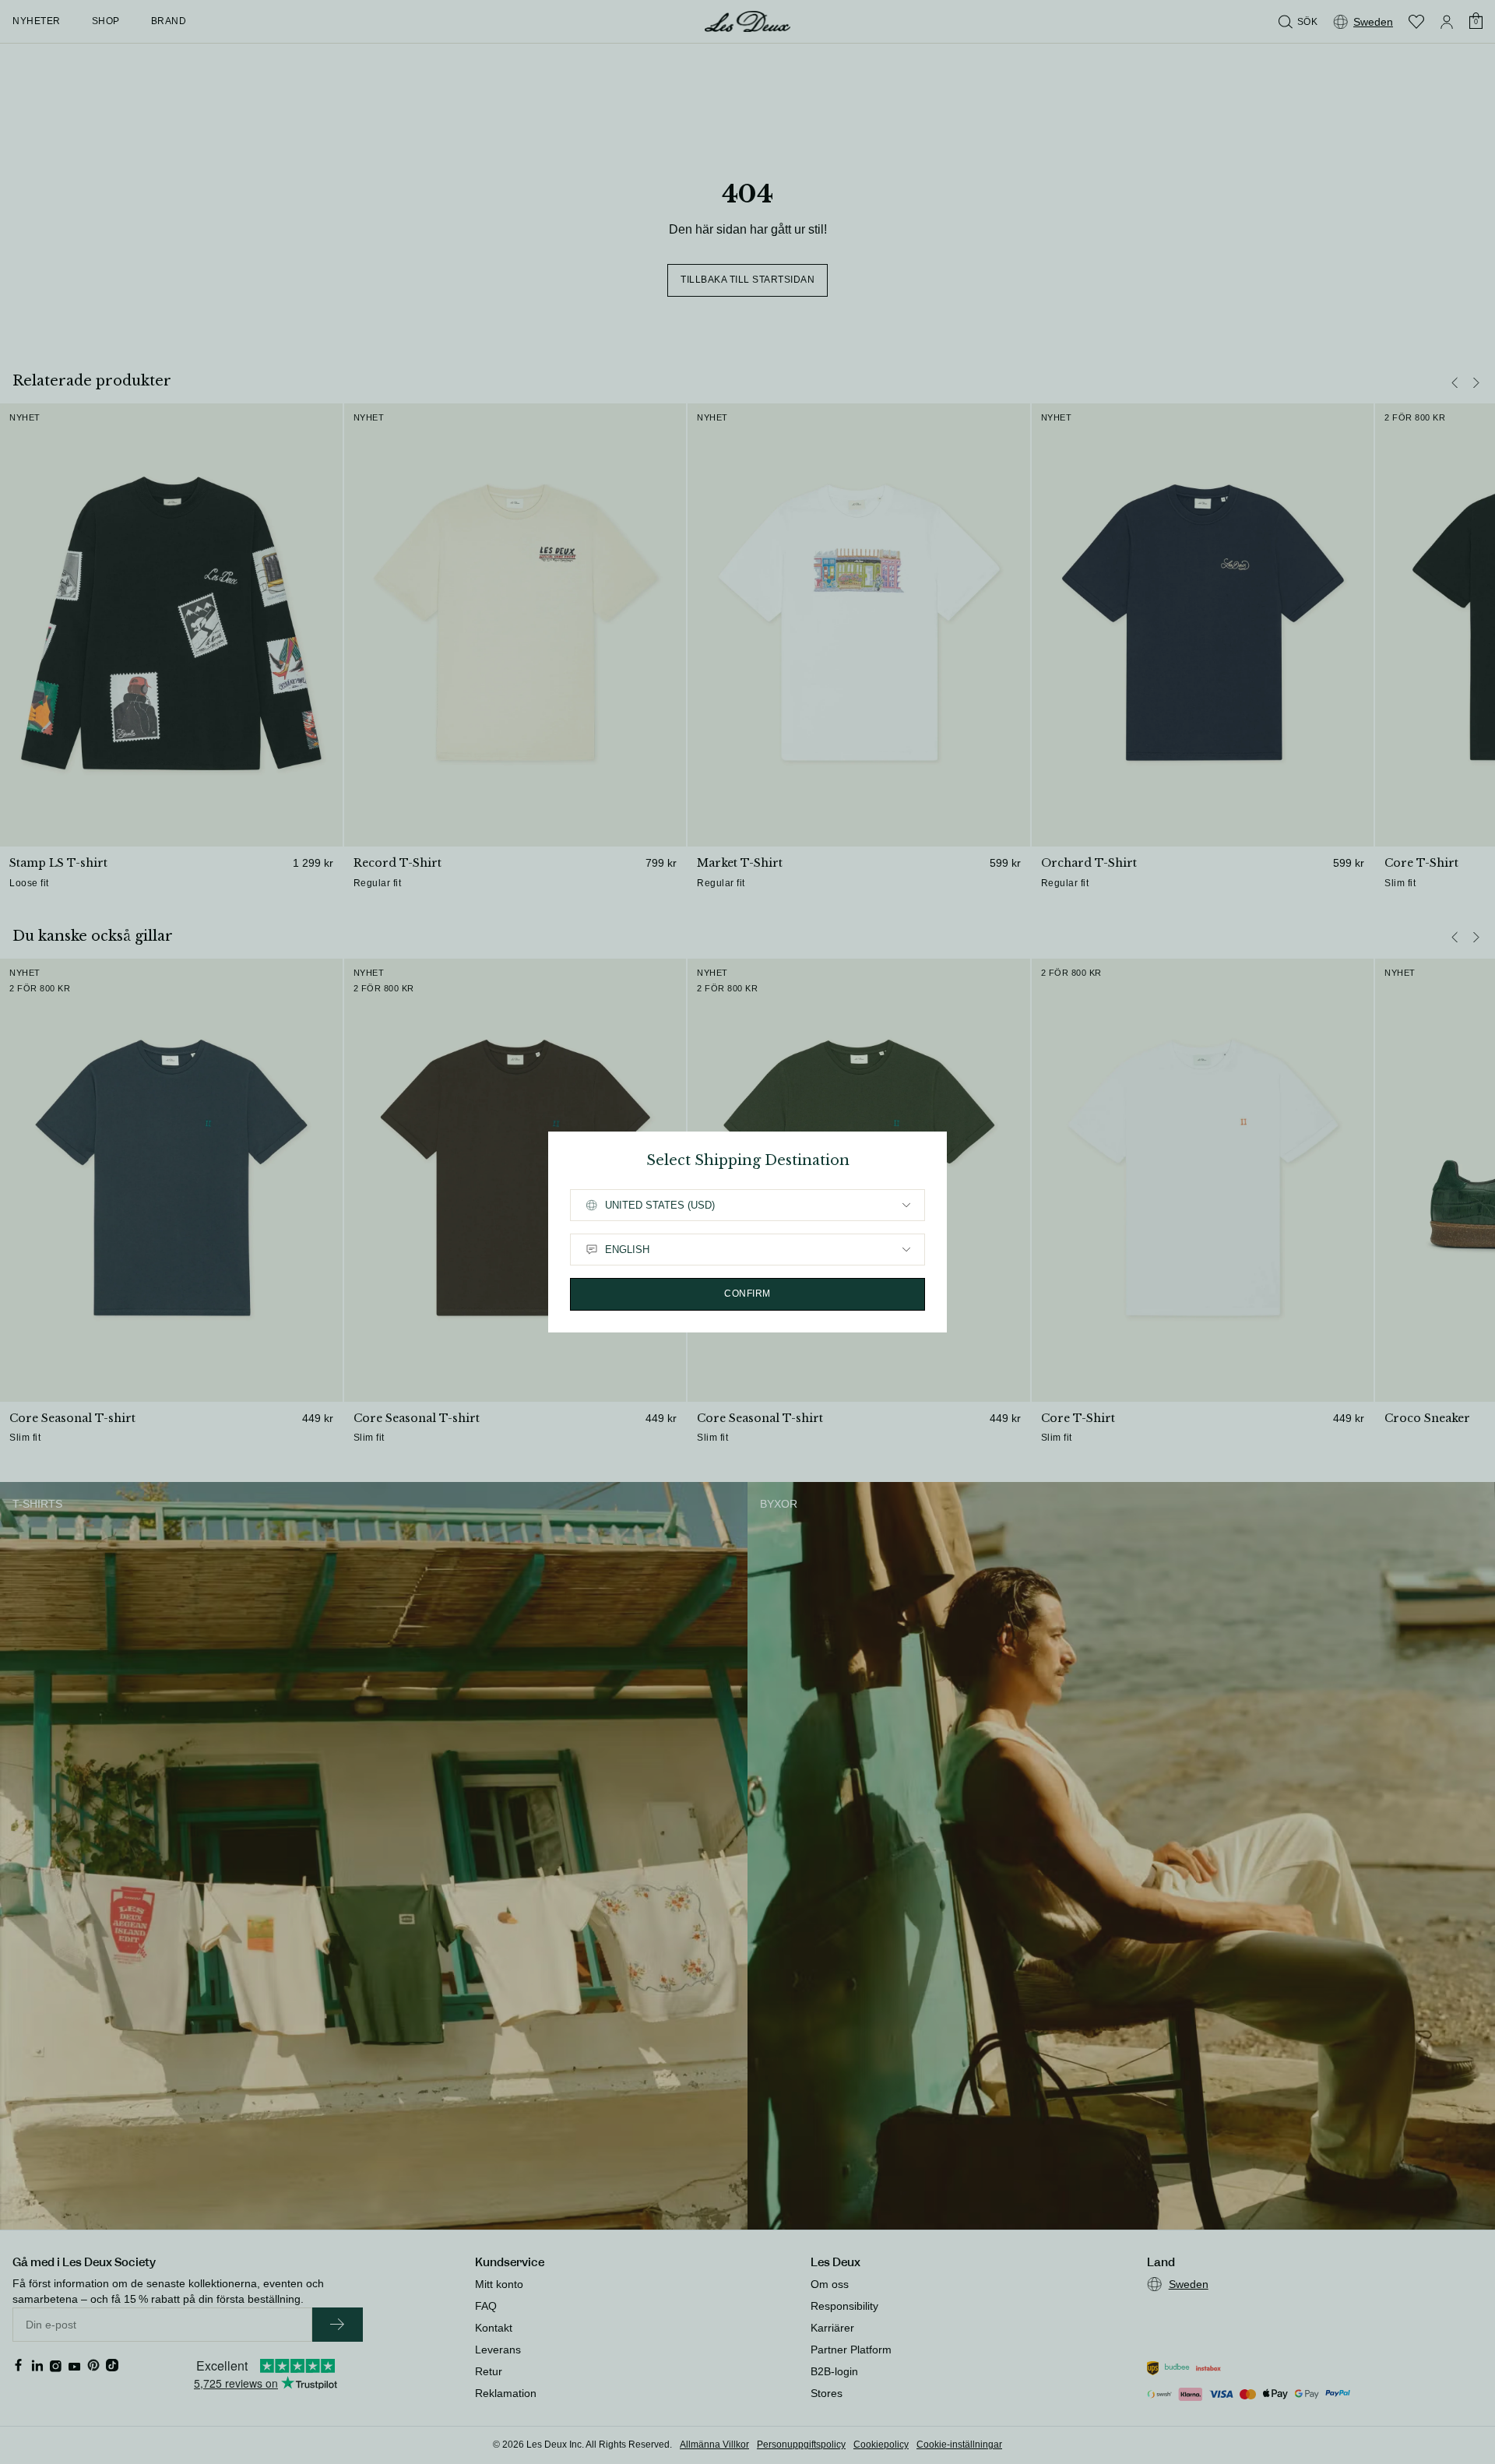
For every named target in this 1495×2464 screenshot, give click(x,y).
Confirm (747, 1294)
